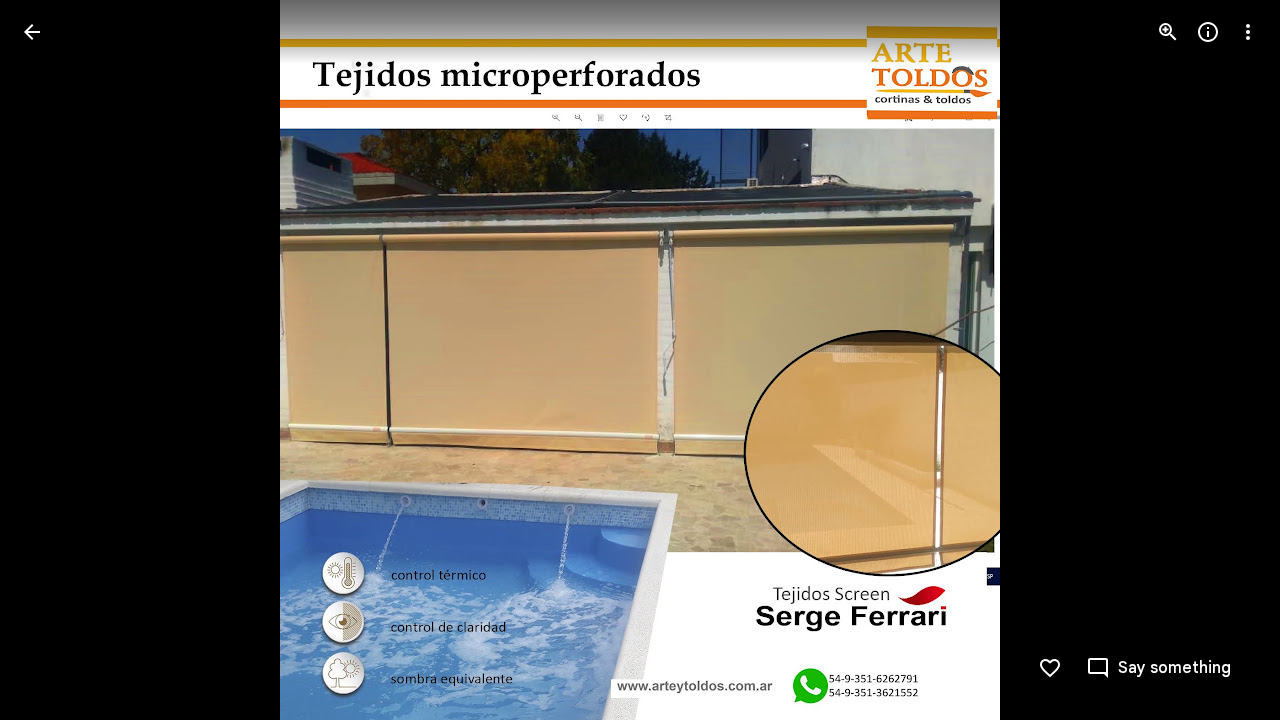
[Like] (1050, 668)
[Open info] (1208, 32)
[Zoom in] (1168, 32)
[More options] (1248, 32)
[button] (56, 360)
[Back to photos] (32, 32)
